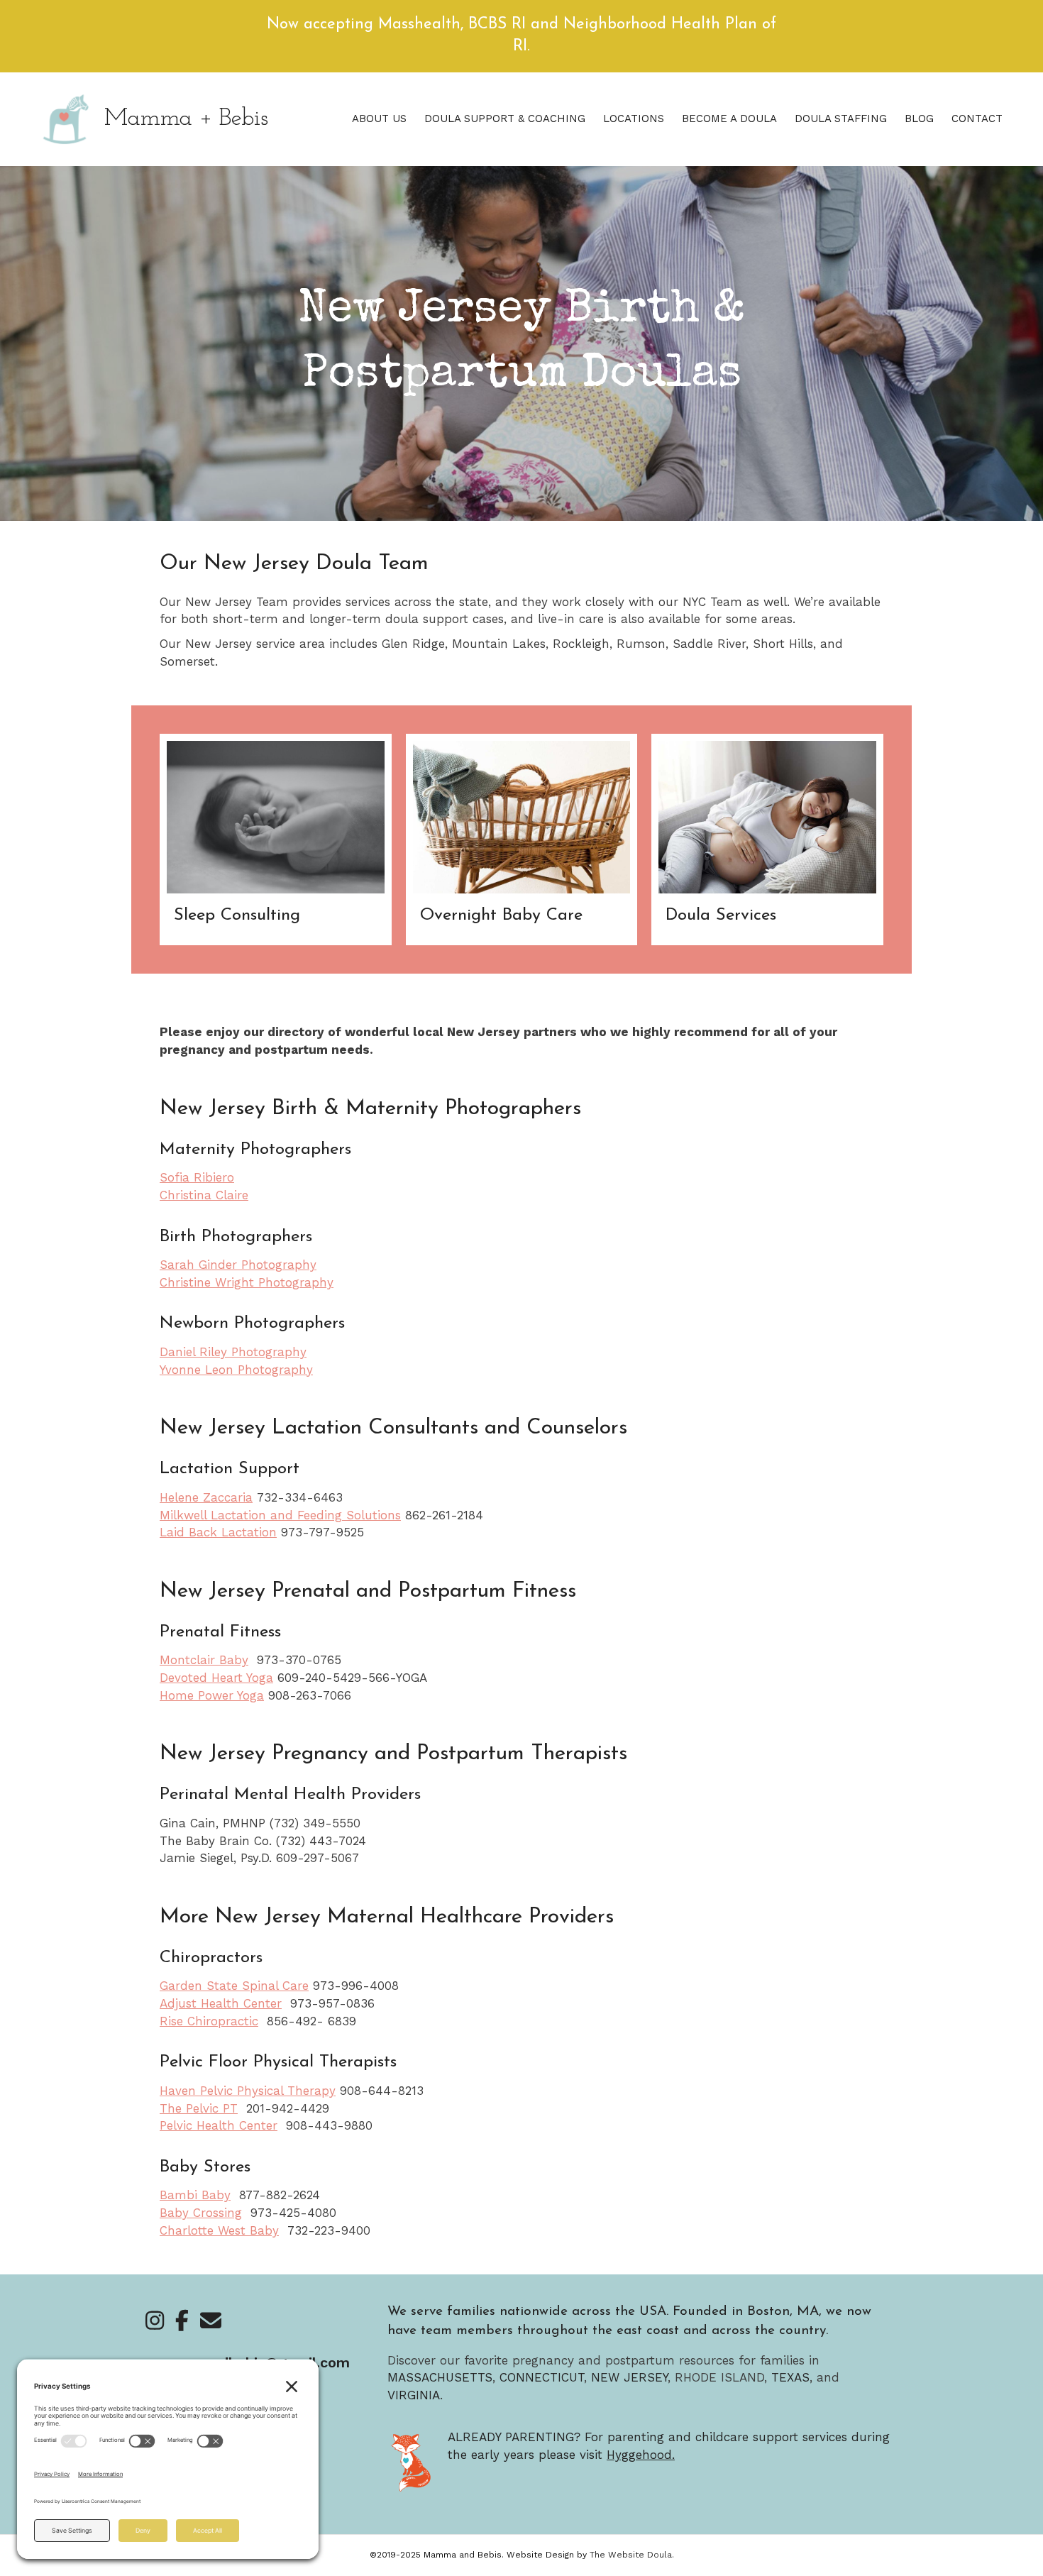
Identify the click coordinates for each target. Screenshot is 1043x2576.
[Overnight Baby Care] (522, 840)
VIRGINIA (414, 2395)
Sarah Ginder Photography (238, 1265)
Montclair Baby (204, 1660)
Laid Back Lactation (218, 1532)
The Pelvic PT (199, 2108)
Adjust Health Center (221, 2003)
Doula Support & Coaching (505, 119)
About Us (379, 119)
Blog (919, 119)
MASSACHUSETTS (440, 2377)
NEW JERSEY (629, 2377)
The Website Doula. (632, 2555)
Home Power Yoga (212, 1695)
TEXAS (790, 2377)
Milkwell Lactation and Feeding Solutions (280, 1515)
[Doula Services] (767, 840)
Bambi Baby (195, 2195)
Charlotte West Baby (219, 2230)
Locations (634, 119)
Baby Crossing (201, 2213)
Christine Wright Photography (247, 1282)
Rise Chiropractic (209, 2021)
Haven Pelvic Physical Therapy (248, 2091)
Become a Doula (729, 119)
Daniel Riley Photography (233, 1352)
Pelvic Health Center (219, 2125)
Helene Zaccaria (206, 1497)
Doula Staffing (841, 119)
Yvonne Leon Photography (236, 1370)
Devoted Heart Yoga (216, 1678)
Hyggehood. (641, 2455)
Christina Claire (204, 1195)
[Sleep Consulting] (276, 840)
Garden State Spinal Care (234, 1986)
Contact (977, 119)
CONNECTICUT (542, 2377)
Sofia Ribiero (197, 1177)
